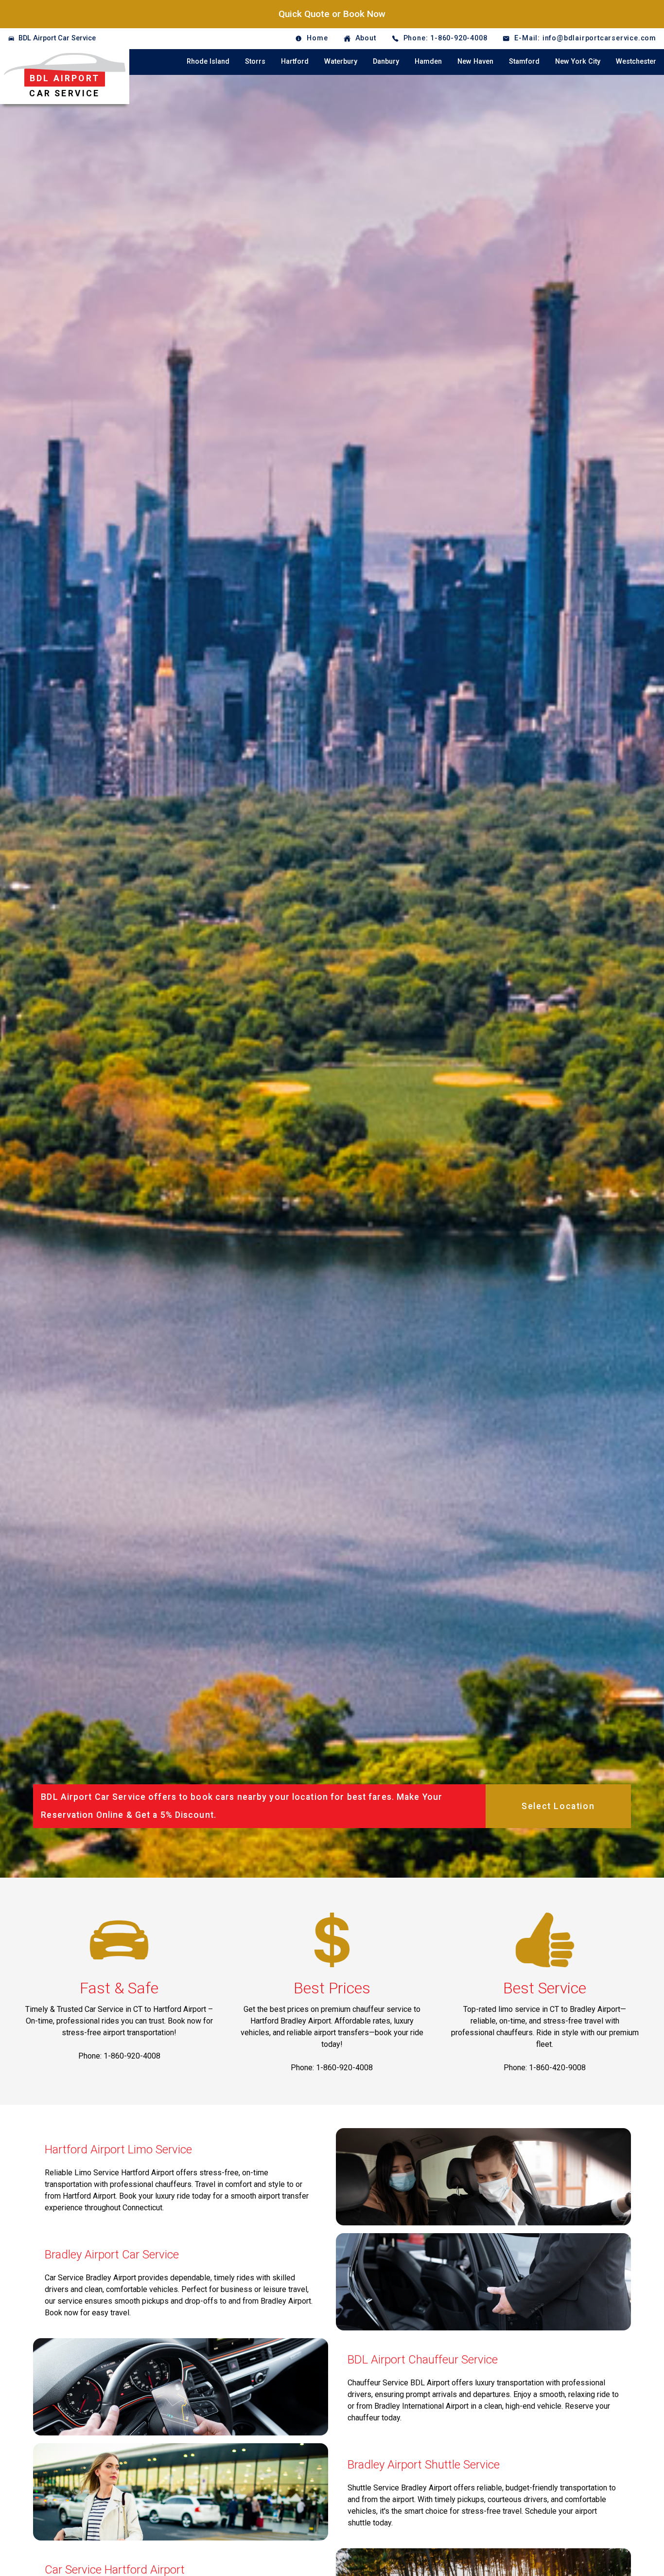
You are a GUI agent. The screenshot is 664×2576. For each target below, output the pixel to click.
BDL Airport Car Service (57, 38)
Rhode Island (208, 62)
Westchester (636, 62)
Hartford (295, 62)
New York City (578, 62)
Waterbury (341, 62)
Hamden (428, 62)
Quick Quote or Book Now (332, 14)
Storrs (255, 62)
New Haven (475, 62)
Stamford (524, 62)
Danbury (386, 62)
